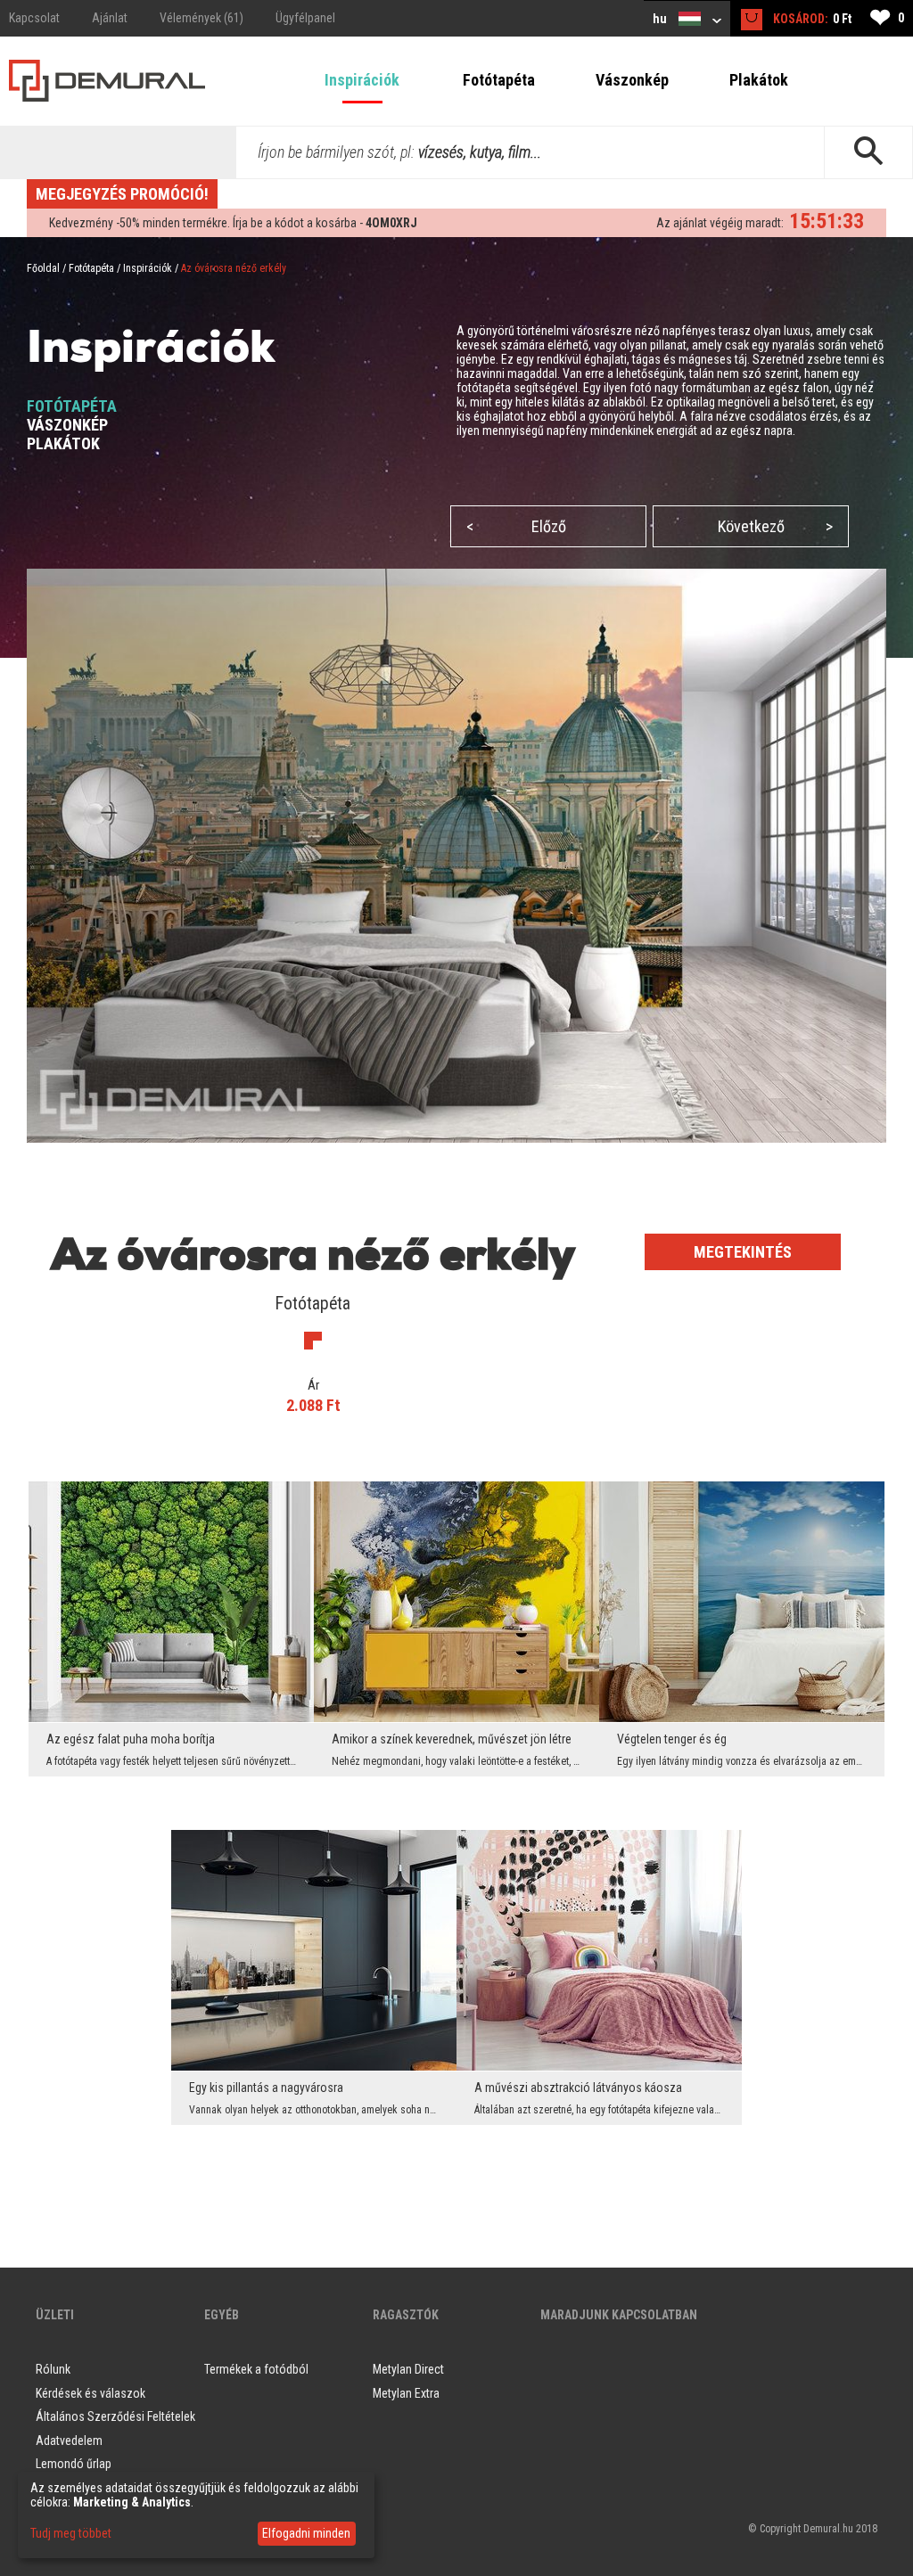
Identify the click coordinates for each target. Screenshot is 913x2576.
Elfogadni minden (306, 2533)
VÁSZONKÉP (67, 425)
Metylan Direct (408, 2369)
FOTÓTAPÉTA (72, 406)
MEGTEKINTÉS (743, 1252)
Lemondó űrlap (74, 2464)
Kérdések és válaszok (90, 2393)
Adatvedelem (69, 2441)
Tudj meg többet (71, 2533)
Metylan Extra (406, 2393)
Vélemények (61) (202, 18)
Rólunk (53, 2369)
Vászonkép (632, 80)
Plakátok (759, 80)
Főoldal (43, 268)
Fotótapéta (499, 80)
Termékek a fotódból (256, 2369)
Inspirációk (362, 80)
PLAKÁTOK (63, 443)
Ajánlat (110, 18)
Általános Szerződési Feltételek (115, 2416)
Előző (516, 526)
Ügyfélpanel (305, 18)
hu (661, 19)
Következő (776, 526)
